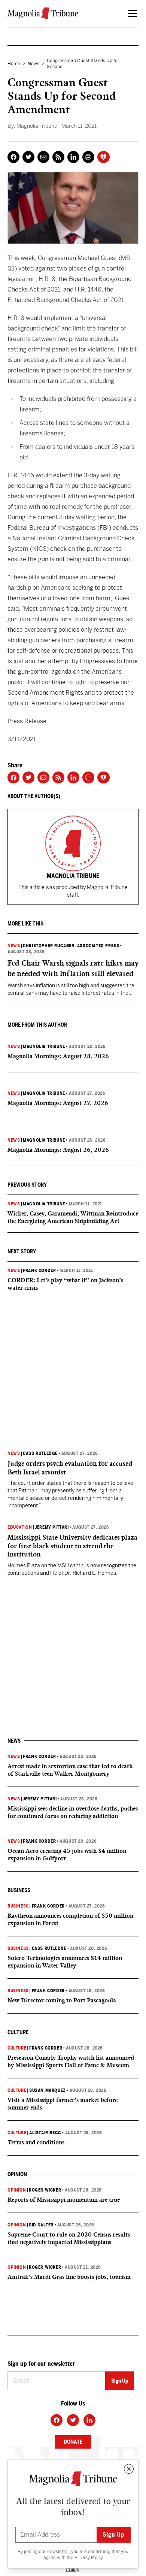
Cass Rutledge (40, 1453)
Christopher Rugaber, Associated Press (71, 946)
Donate (73, 2442)
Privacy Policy (89, 2558)
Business (18, 1906)
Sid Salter (41, 2225)
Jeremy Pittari (52, 1527)
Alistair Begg (45, 2133)
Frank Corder (39, 1271)
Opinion (17, 2190)
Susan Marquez (48, 2090)
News (34, 64)
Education (20, 1527)
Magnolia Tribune (44, 1047)
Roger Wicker (45, 2190)
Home (14, 64)
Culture (17, 2048)
